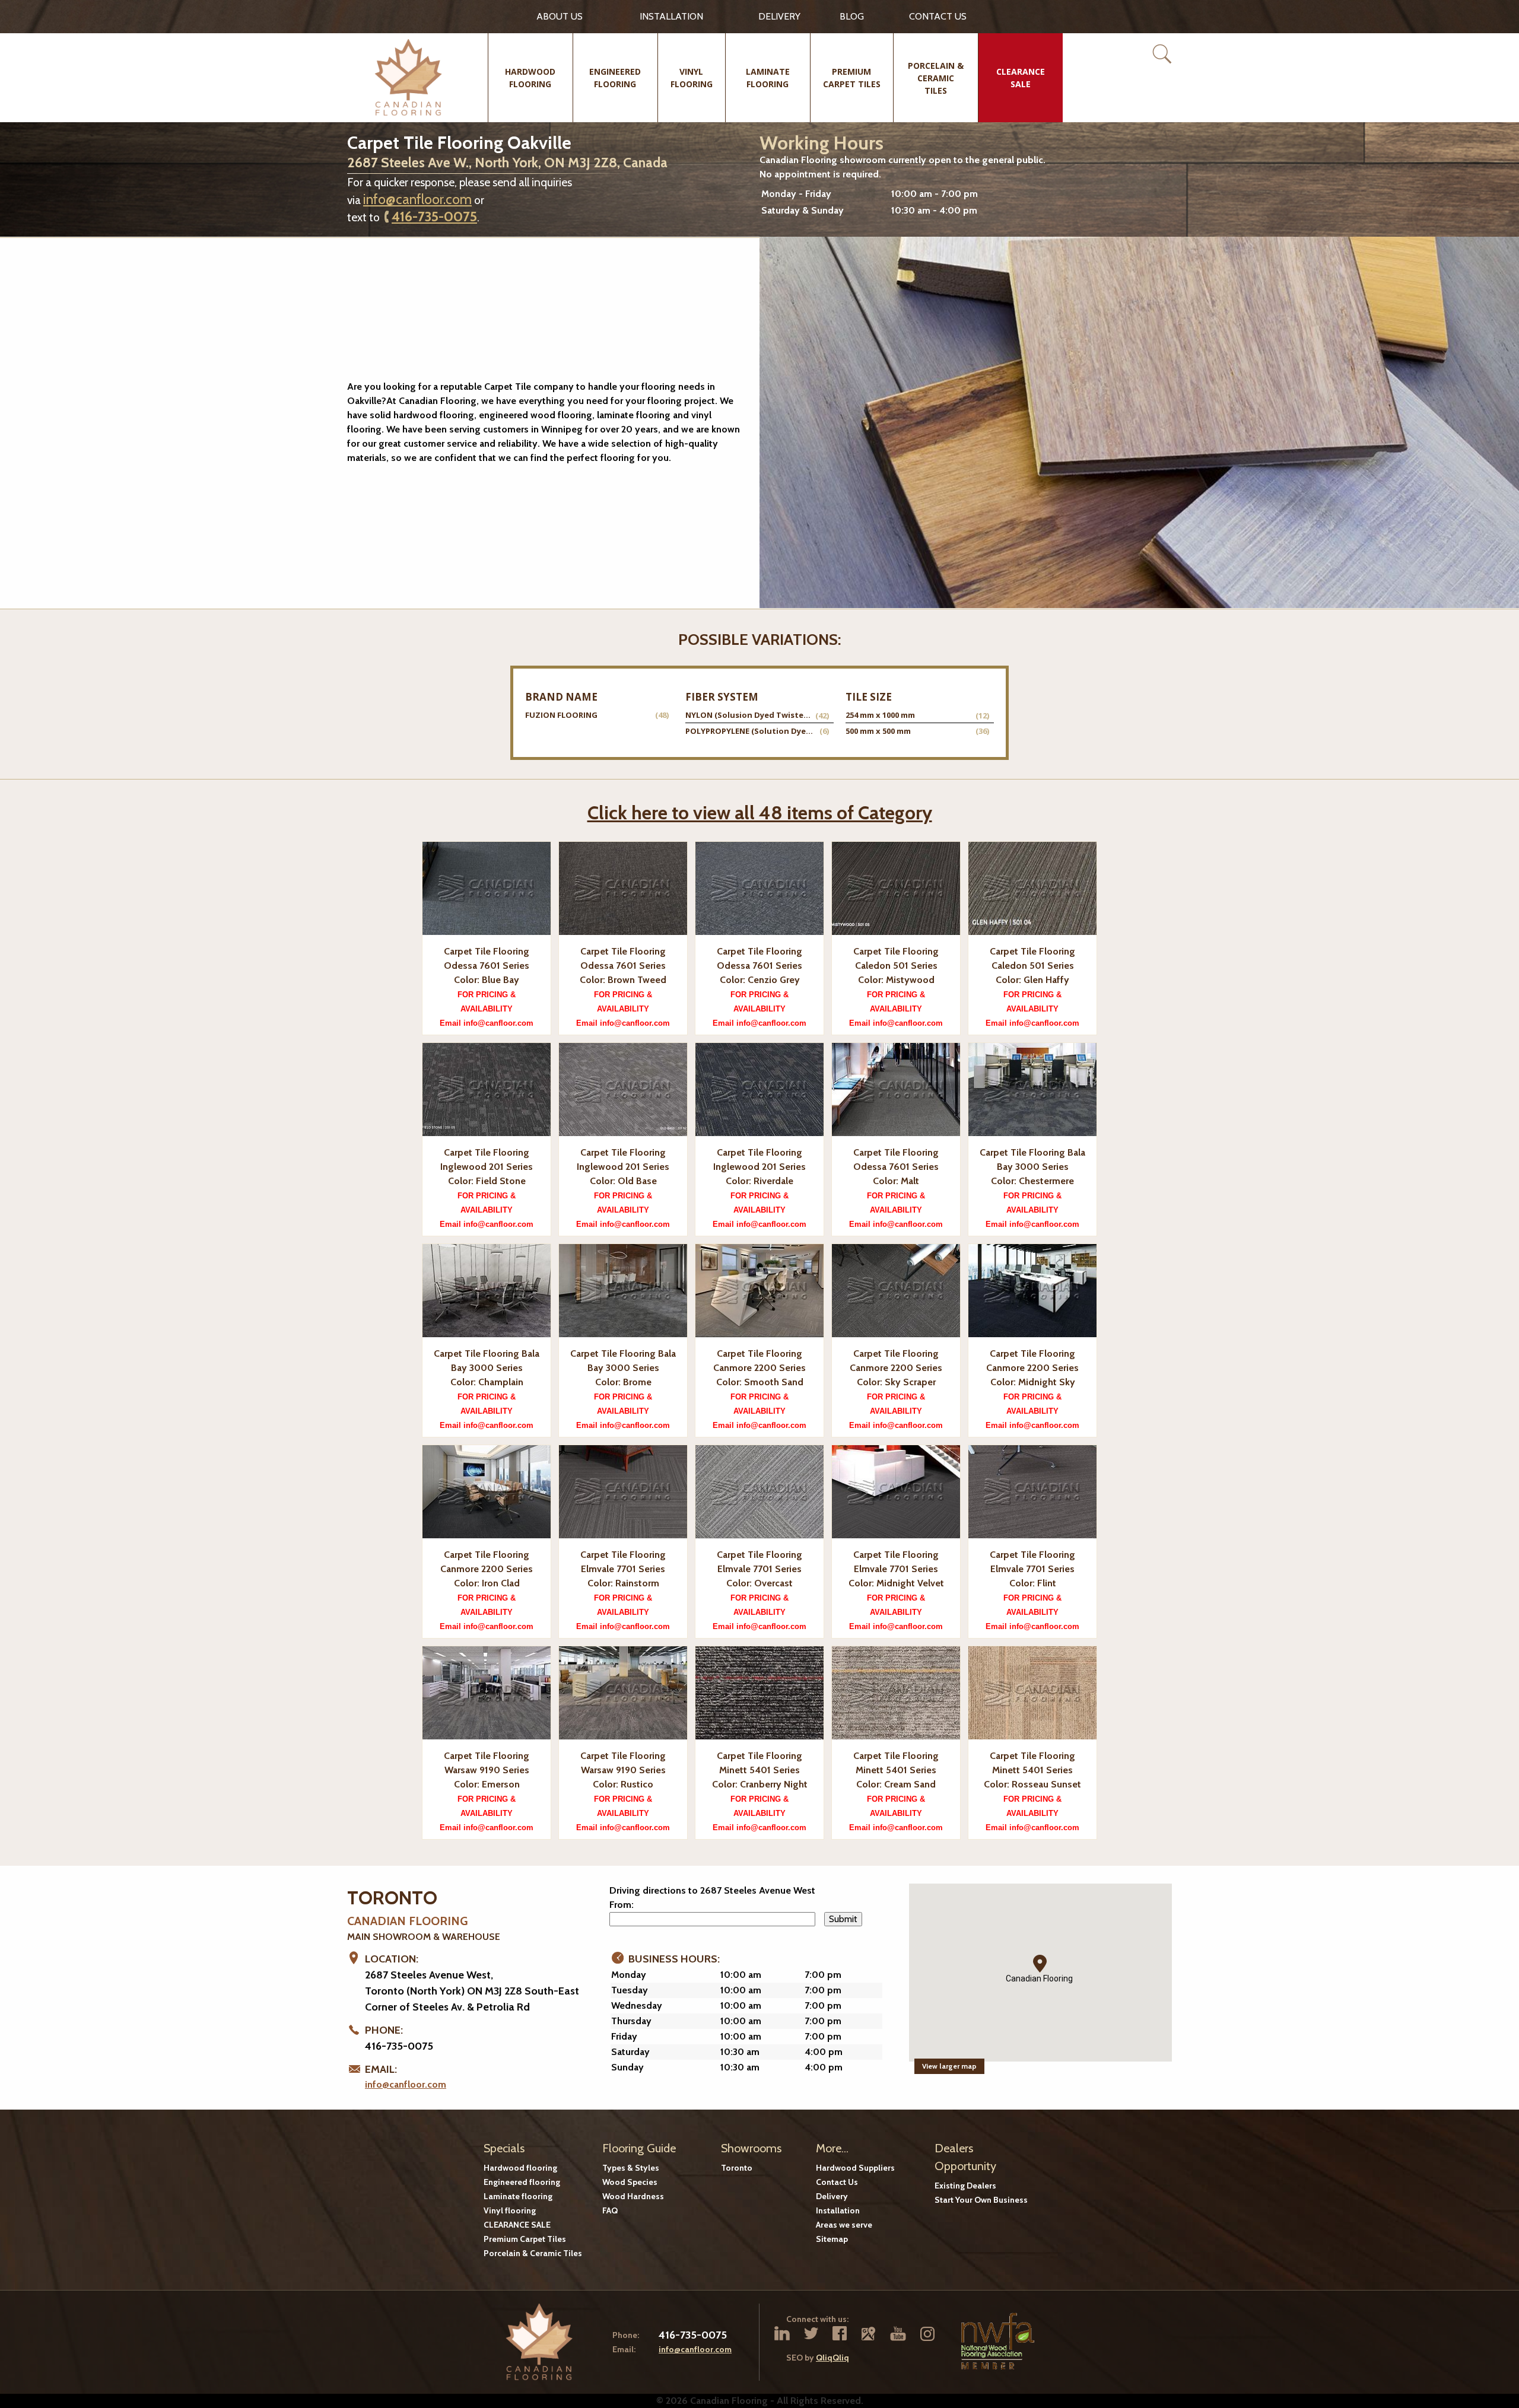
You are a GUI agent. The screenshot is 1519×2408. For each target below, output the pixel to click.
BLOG (852, 16)
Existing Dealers (965, 2186)
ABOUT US (560, 16)
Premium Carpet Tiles (525, 2239)
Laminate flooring (518, 2196)
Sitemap (832, 2239)
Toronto (737, 2168)
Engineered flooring (522, 2182)
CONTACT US (938, 16)
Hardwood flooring (520, 2168)
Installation (671, 16)
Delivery (779, 16)
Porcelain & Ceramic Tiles (533, 2253)
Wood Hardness (633, 2196)
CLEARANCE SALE (517, 2225)
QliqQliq (832, 2358)
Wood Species (630, 2182)
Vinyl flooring (510, 2210)
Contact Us (837, 2182)
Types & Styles (631, 2168)
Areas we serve (844, 2225)
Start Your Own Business (981, 2200)
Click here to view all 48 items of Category (760, 812)
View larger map (949, 2066)
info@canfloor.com (417, 199)
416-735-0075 (434, 217)
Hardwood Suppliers (855, 2168)
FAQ (610, 2210)
